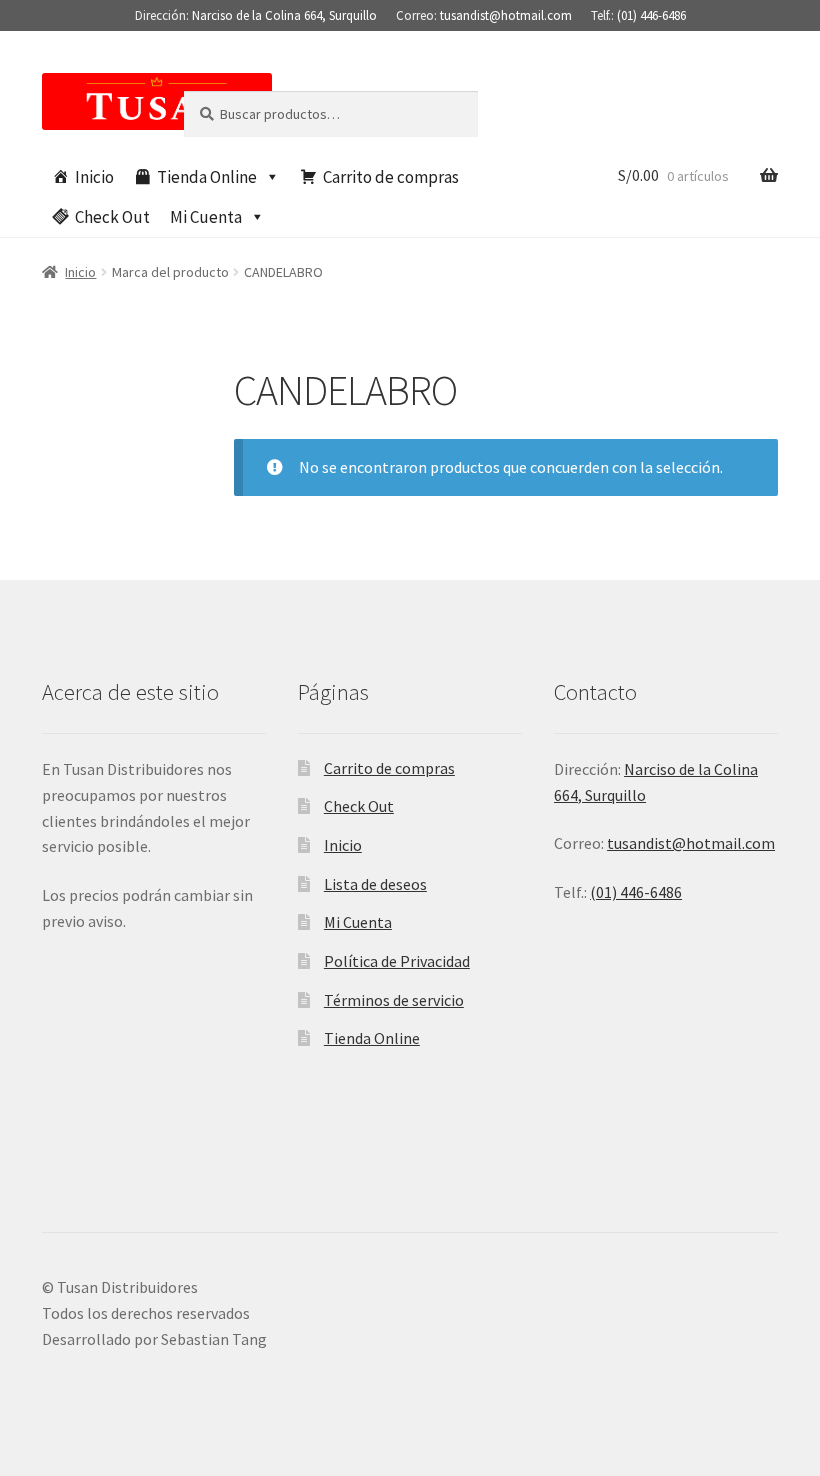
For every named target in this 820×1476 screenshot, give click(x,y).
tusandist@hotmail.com (506, 15)
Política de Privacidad (397, 961)
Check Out (112, 217)
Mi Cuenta (206, 217)
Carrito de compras (391, 177)
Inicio (94, 177)
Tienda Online (207, 177)
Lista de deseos (375, 884)
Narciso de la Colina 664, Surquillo (284, 15)
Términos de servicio (394, 1000)
